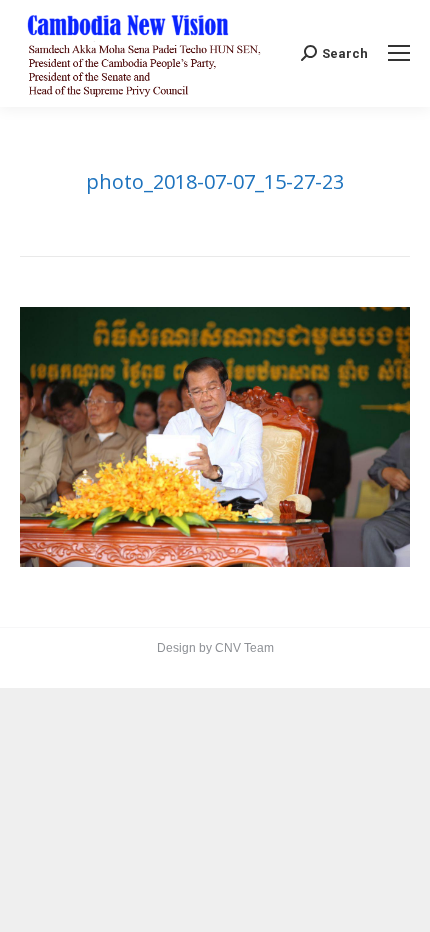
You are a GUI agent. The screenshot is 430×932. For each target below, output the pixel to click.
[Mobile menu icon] (399, 53)
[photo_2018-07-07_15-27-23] (215, 437)
